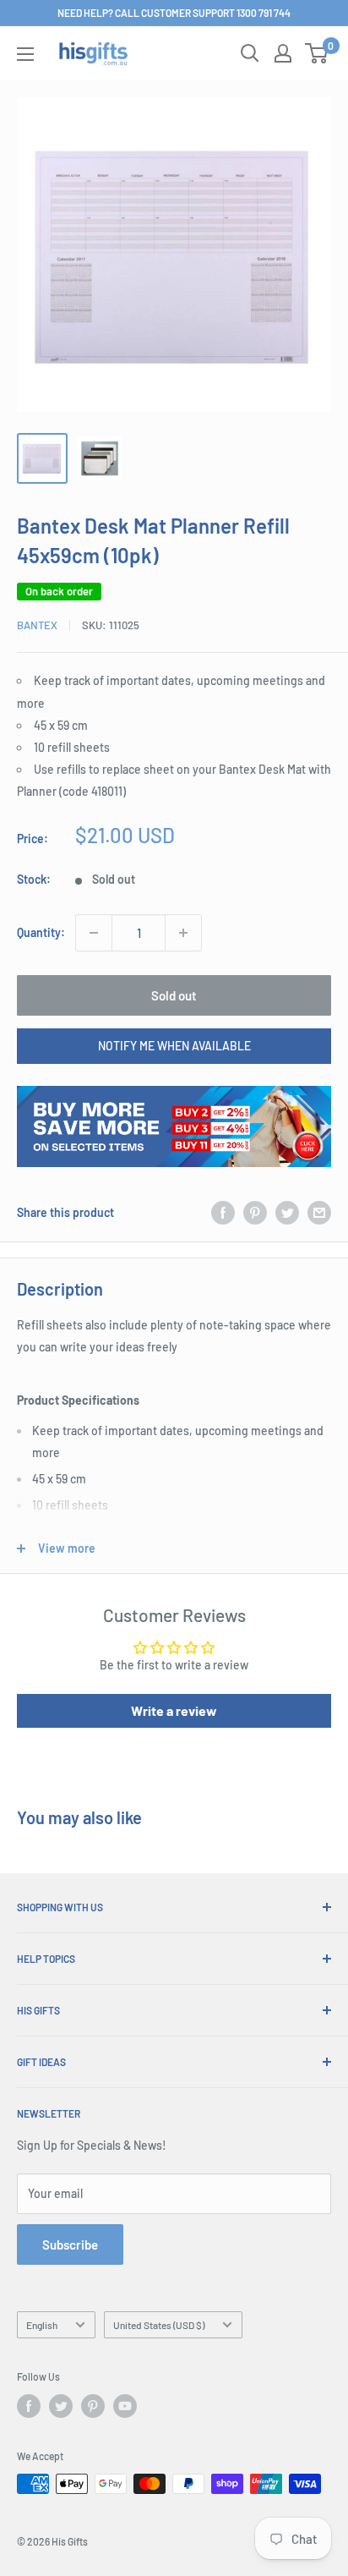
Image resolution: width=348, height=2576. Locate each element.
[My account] (283, 53)
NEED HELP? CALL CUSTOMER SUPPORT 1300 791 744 (174, 13)
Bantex (37, 625)
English (42, 2325)
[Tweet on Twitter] (287, 1213)
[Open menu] (25, 54)
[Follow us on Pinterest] (93, 2406)
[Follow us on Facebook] (29, 2406)
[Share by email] (319, 1213)
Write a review (174, 1710)
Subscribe (70, 2244)
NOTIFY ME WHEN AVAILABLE (174, 1046)
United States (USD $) (159, 2325)
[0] (317, 53)
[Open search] (250, 53)
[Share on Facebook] (223, 1213)
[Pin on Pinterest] (255, 1213)
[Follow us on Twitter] (61, 2406)
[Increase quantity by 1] (183, 933)
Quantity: (41, 932)
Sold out (174, 995)
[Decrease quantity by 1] (94, 933)
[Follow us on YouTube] (125, 2406)
